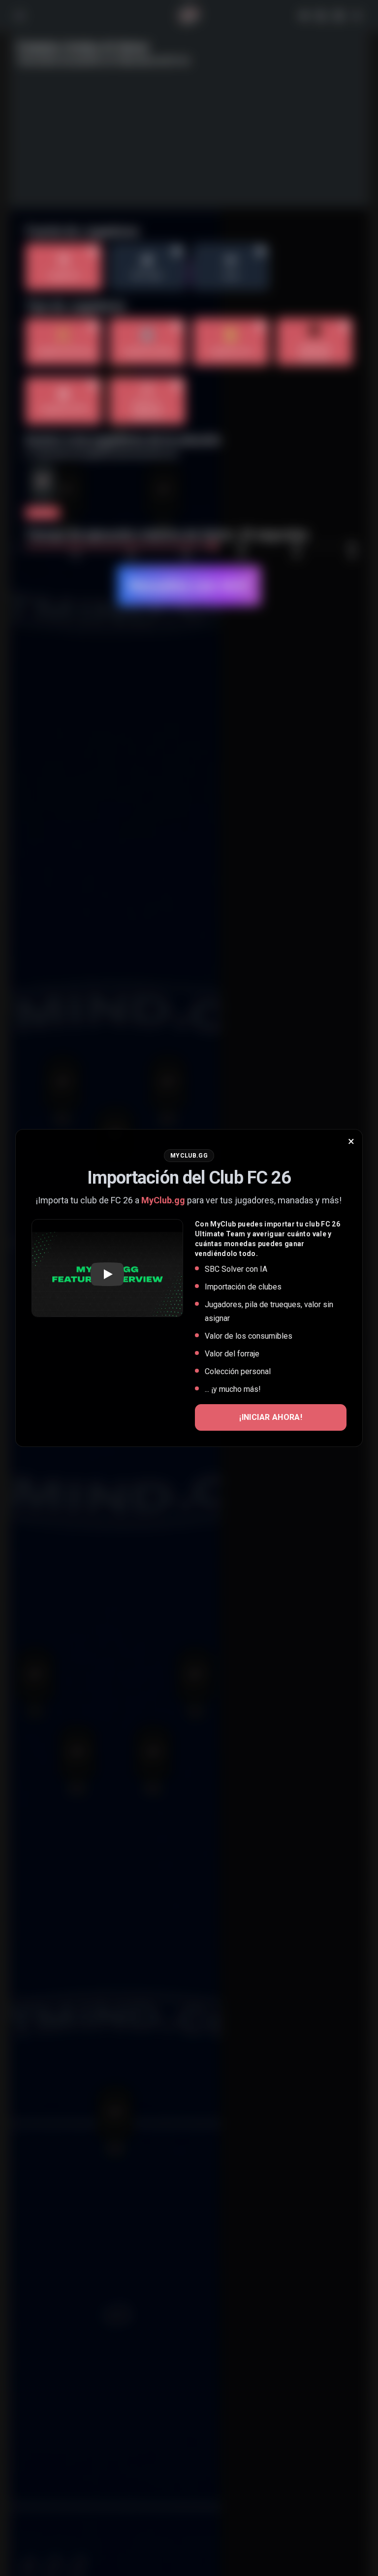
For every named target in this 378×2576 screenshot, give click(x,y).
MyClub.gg (163, 1200)
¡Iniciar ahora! (271, 1417)
